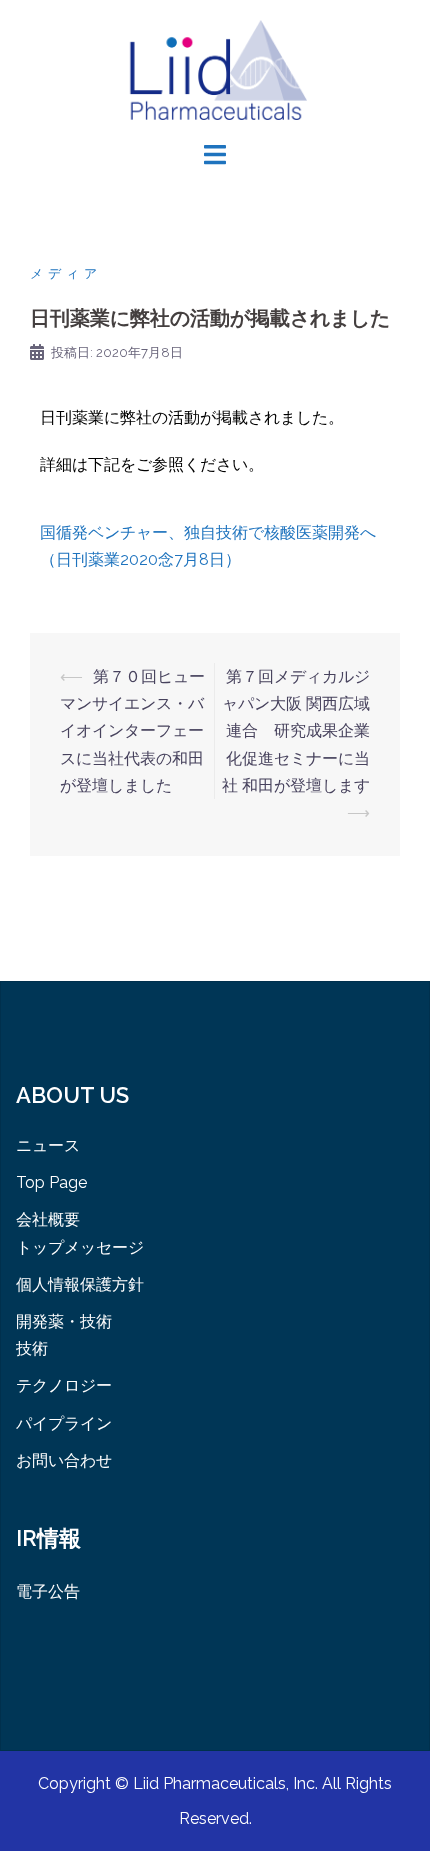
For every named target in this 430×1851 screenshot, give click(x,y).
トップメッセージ (80, 1247)
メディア (66, 273)
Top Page (51, 1182)
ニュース (48, 1145)
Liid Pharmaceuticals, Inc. (227, 1783)
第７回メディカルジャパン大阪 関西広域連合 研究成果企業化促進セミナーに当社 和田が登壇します (296, 731)
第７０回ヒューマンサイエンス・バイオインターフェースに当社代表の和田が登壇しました (132, 731)
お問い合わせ (64, 1460)
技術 (32, 1348)
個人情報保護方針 (80, 1284)
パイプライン (64, 1423)
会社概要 (48, 1219)
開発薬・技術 (64, 1321)
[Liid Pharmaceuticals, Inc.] (215, 68)
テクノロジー (64, 1385)
